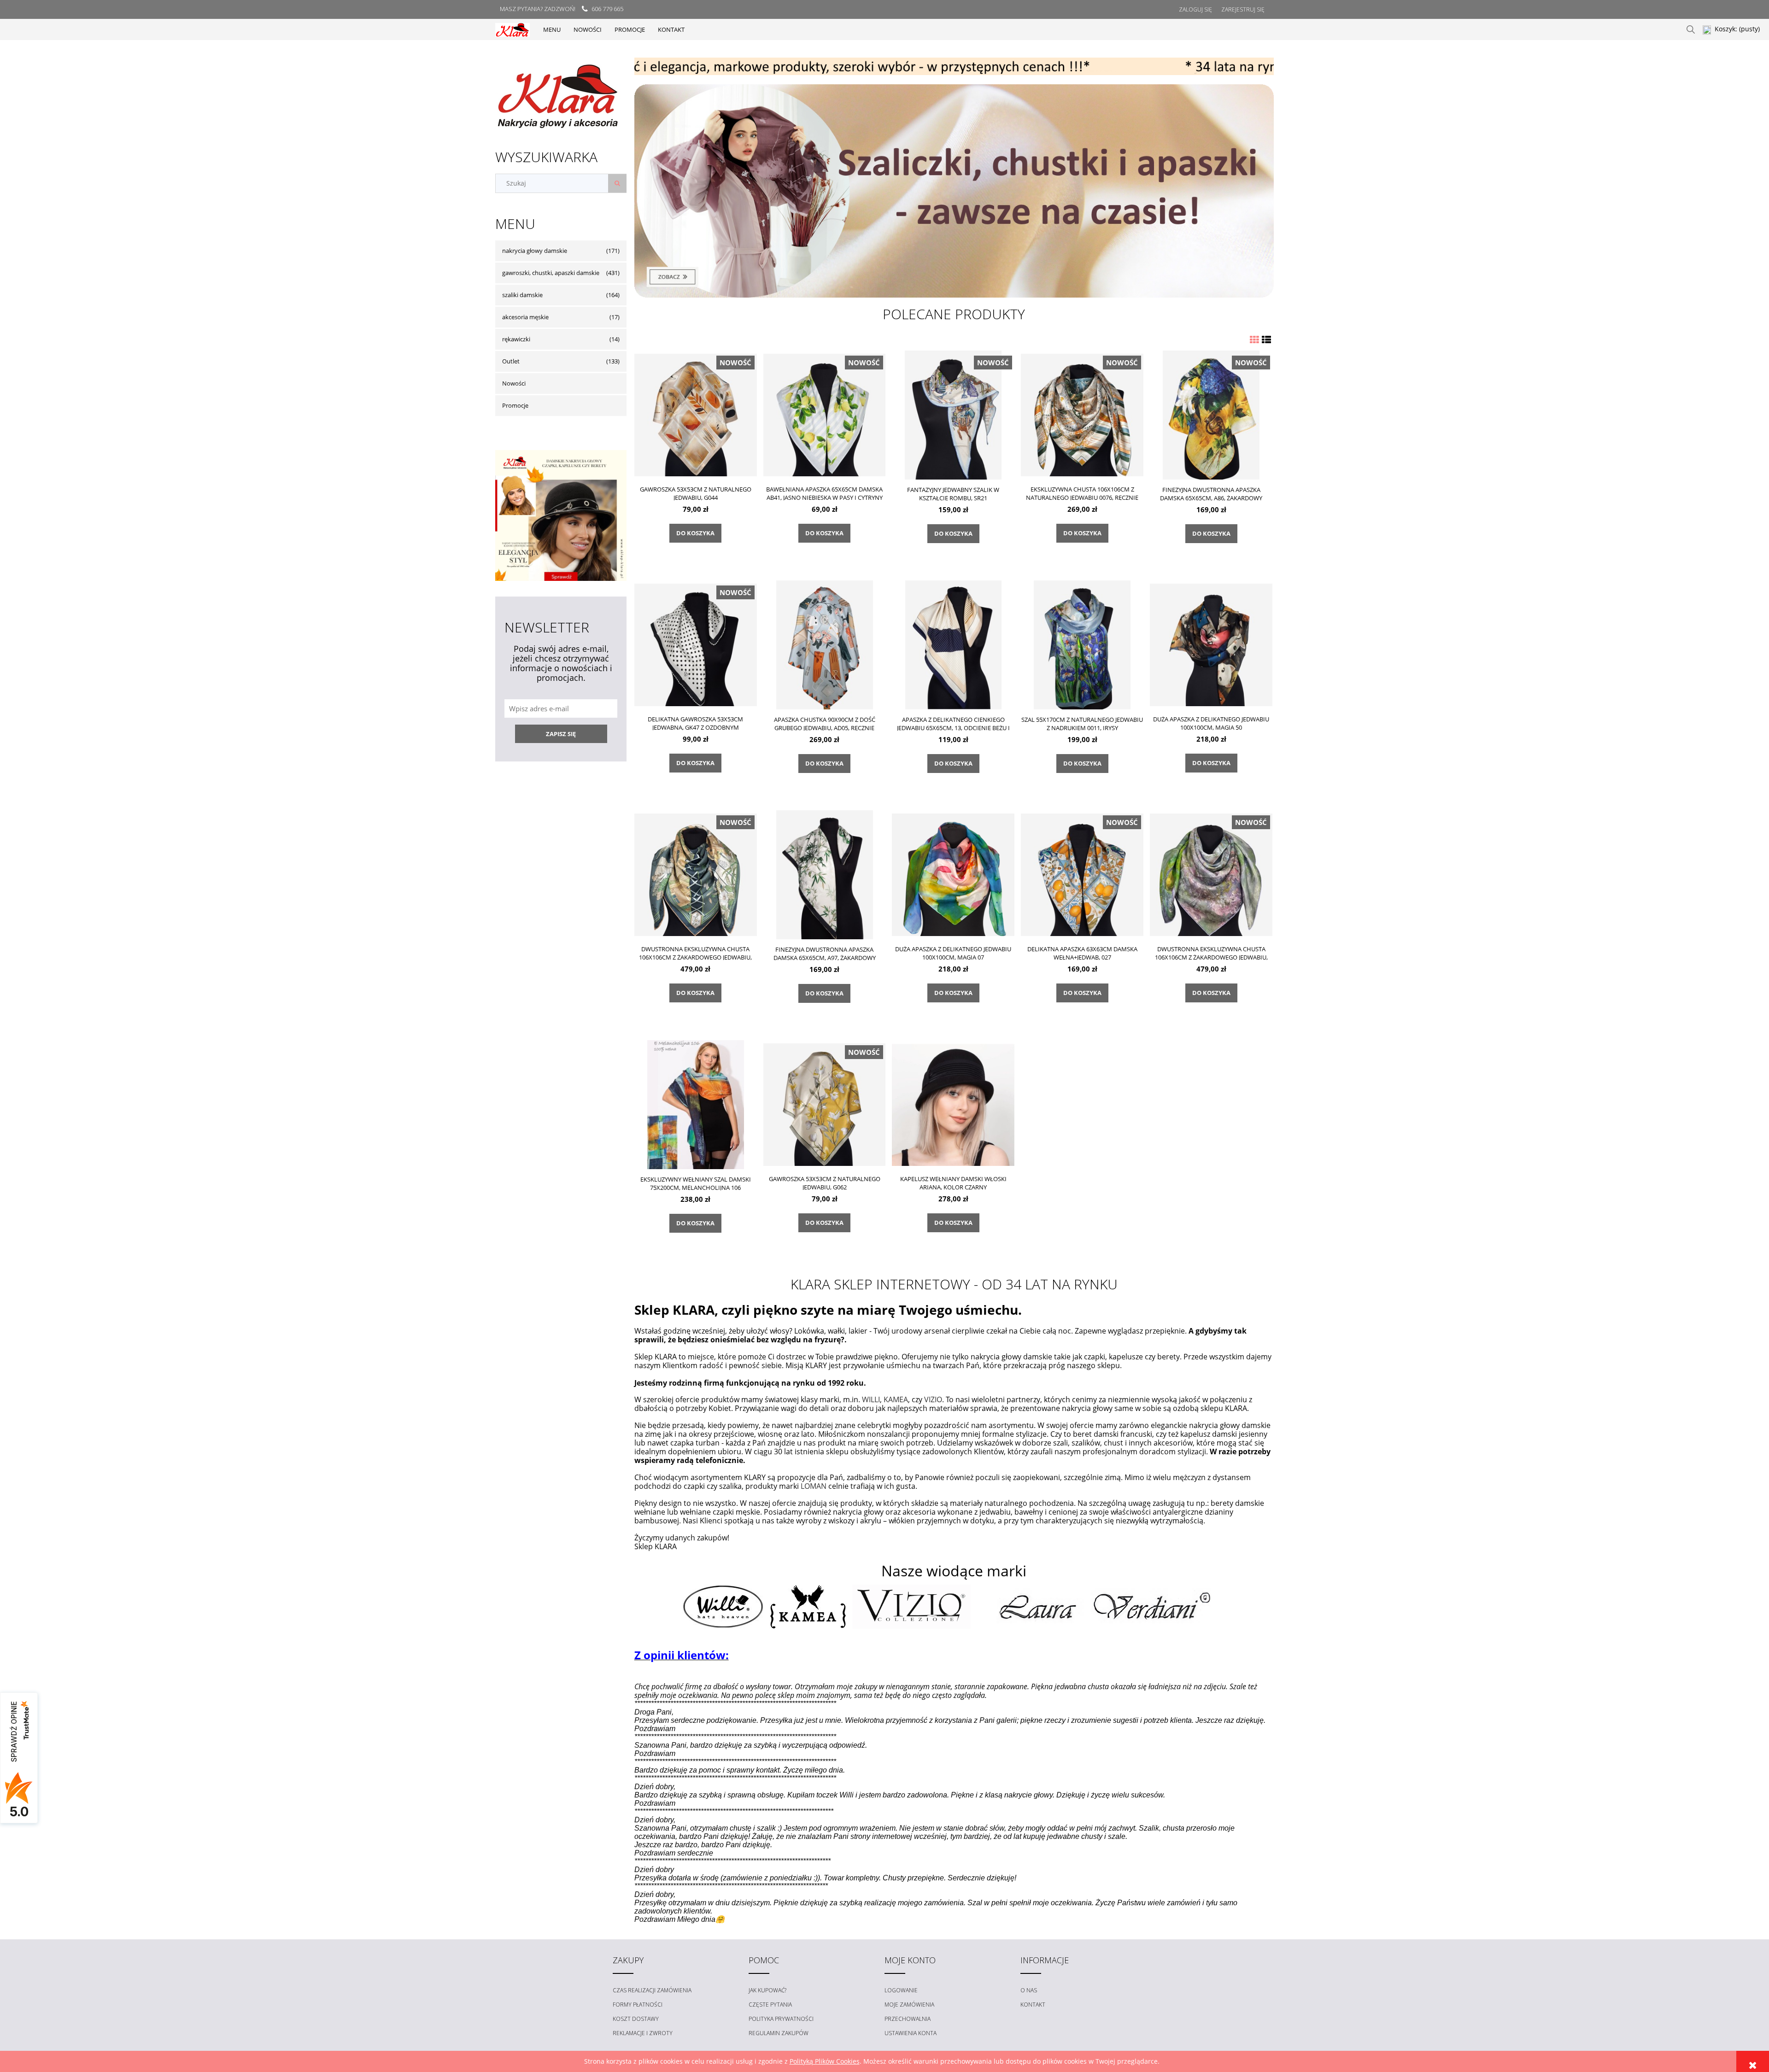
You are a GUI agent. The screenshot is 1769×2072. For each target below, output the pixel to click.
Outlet (511, 361)
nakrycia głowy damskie (535, 251)
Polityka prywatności (781, 2019)
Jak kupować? (767, 1990)
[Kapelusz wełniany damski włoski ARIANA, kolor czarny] (953, 1104)
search (1691, 29)
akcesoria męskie (525, 317)
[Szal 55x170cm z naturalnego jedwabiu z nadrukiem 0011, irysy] (1082, 645)
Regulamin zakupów (779, 2033)
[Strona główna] (513, 29)
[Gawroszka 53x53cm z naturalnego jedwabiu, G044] (696, 415)
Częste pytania (770, 2005)
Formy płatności (638, 2005)
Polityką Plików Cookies (825, 2061)
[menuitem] (552, 29)
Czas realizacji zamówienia (652, 1990)
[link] (954, 191)
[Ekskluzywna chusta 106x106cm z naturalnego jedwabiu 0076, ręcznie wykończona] (1082, 415)
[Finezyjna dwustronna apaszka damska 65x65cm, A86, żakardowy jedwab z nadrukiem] (1211, 415)
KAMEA (896, 1399)
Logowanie (901, 1990)
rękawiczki (516, 339)
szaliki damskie (522, 295)
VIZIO (933, 1399)
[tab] (942, 68)
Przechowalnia (908, 2019)
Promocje (515, 405)
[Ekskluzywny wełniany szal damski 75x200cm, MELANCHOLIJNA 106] (696, 1104)
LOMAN (814, 1486)
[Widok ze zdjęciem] (1254, 340)
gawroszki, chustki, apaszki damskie (551, 273)
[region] (954, 66)
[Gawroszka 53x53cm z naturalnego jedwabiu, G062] (825, 1104)
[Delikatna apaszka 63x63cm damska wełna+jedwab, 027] (1082, 874)
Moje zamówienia (909, 2005)
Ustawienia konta (911, 2033)
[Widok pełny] (1266, 340)
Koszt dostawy (636, 2019)
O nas (1029, 1990)
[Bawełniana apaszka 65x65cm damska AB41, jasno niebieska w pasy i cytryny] (825, 415)
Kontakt (1033, 2005)
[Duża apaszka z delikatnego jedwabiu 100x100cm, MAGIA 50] (1211, 644)
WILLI (871, 1399)
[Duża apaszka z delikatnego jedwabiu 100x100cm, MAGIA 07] (953, 874)
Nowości (514, 383)
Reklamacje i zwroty (643, 2033)
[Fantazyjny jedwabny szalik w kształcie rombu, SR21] (953, 415)
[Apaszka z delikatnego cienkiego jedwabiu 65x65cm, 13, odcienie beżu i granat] (953, 645)
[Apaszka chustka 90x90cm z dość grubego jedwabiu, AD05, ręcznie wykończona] (825, 645)
